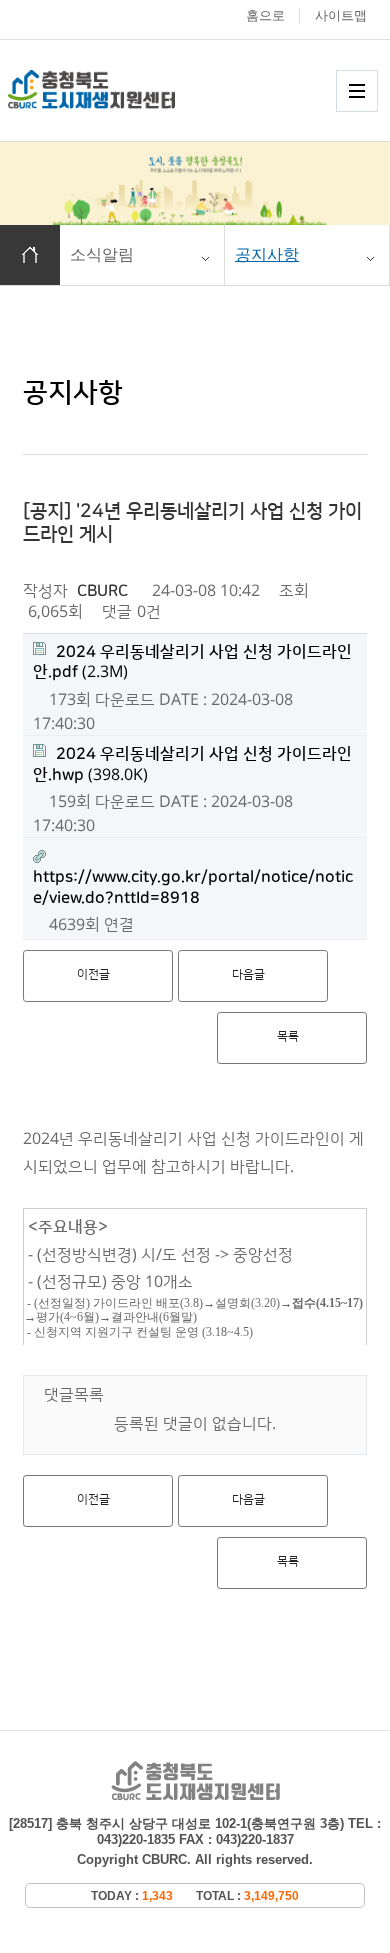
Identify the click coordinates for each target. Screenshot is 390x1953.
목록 (288, 1036)
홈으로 (265, 15)
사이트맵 (341, 15)
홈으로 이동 (30, 255)
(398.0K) (192, 764)
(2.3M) (192, 662)
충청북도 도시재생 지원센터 (113, 89)
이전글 (93, 974)
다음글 (248, 974)
